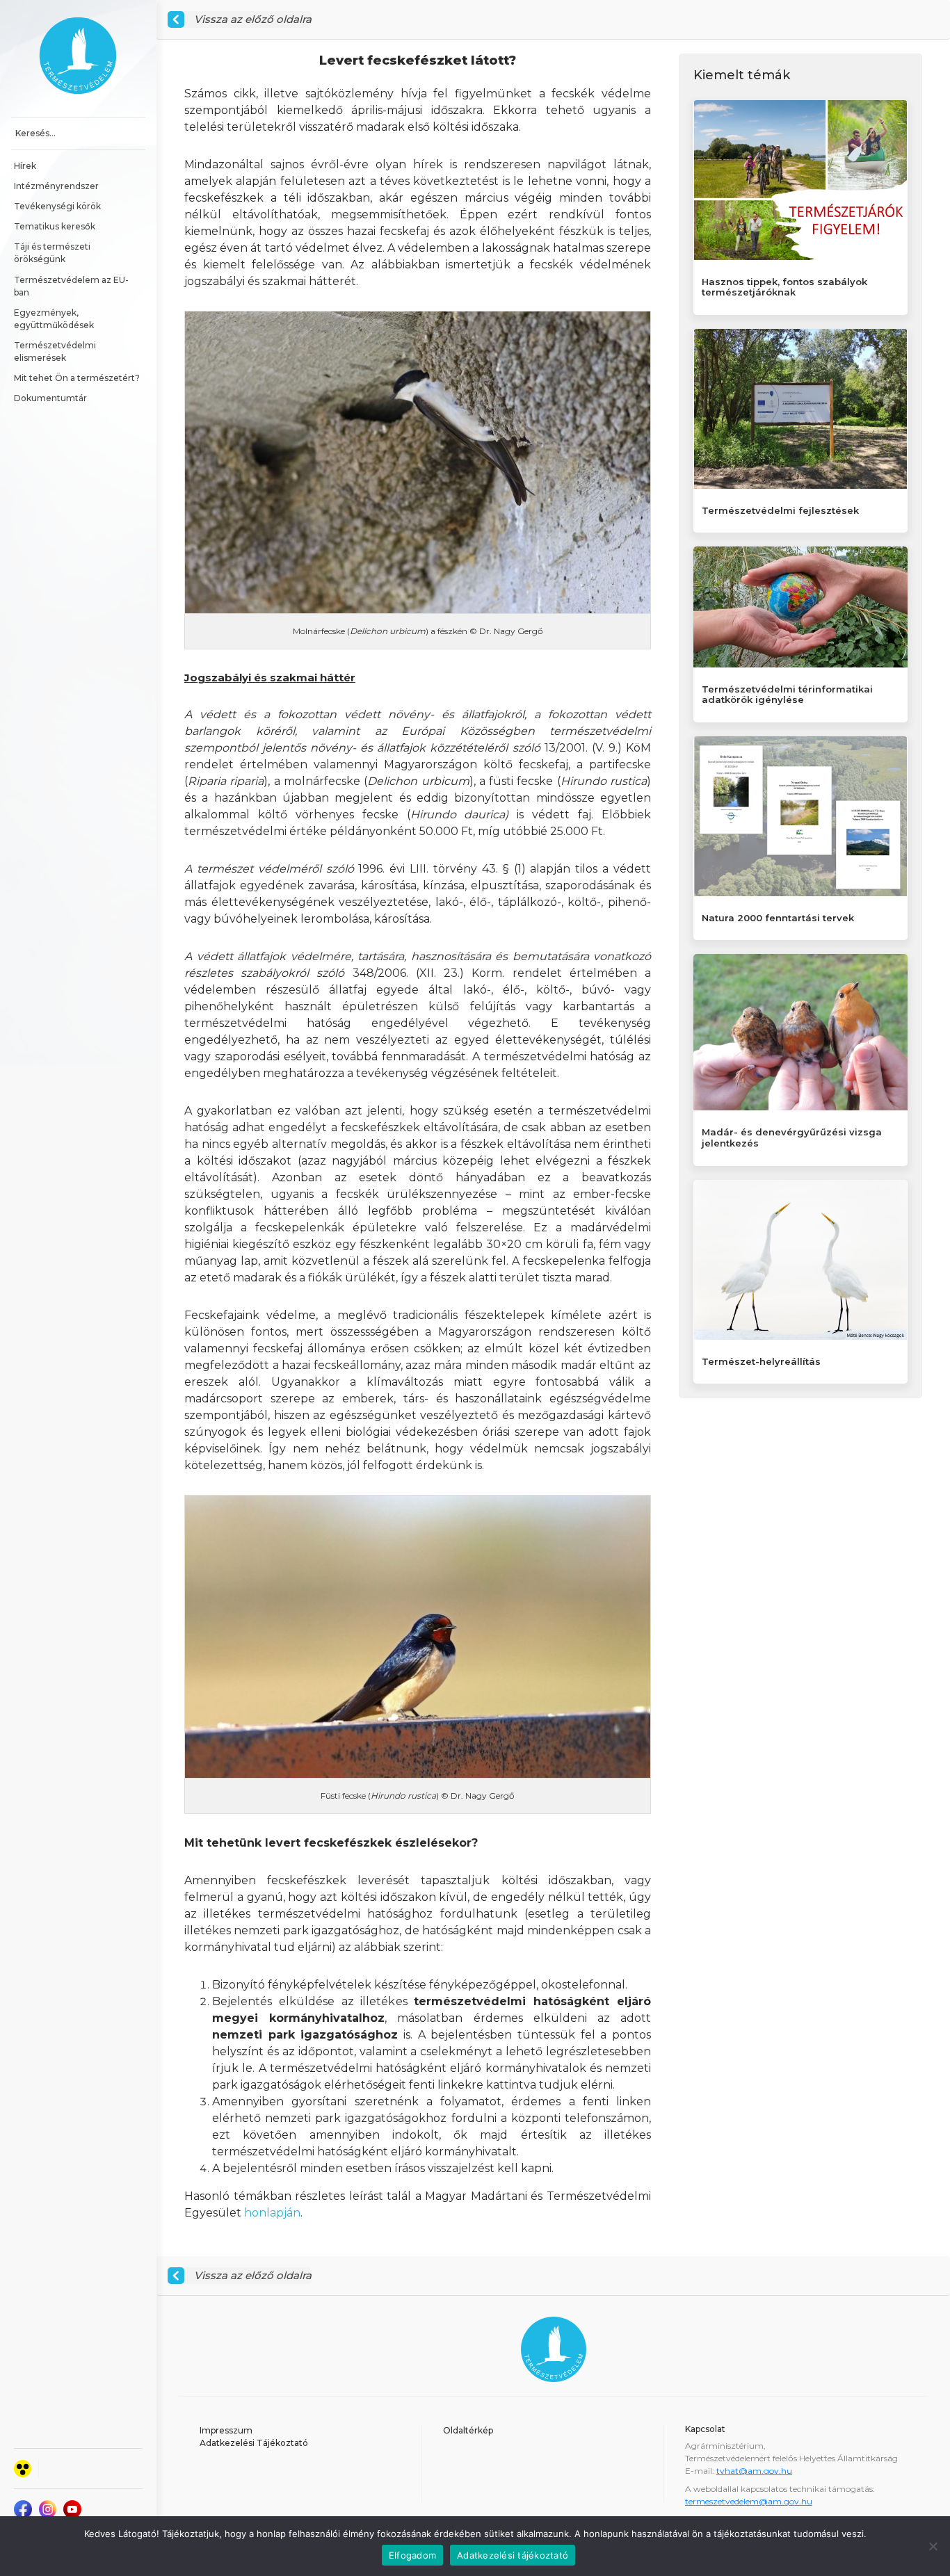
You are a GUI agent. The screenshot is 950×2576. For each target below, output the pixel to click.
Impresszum (226, 2430)
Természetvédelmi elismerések (56, 351)
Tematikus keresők (55, 226)
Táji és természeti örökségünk (53, 253)
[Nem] (933, 2546)
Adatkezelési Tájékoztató (254, 2443)
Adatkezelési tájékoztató (513, 2555)
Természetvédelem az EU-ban (71, 286)
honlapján (272, 2213)
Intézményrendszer (56, 186)
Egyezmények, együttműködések (54, 319)
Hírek (25, 166)
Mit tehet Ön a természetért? (77, 378)
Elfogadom (412, 2555)
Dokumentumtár (50, 398)
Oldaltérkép (468, 2430)
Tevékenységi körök (57, 206)
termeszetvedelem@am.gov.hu (749, 2501)
